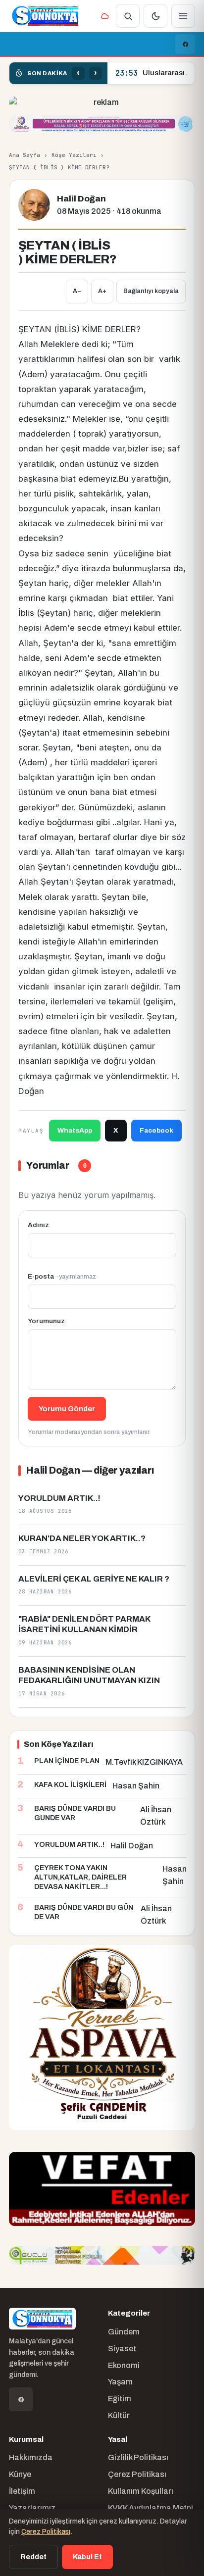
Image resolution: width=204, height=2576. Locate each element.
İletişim (22, 2491)
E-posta (62, 1276)
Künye (20, 2474)
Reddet (33, 2557)
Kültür (119, 2415)
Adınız (38, 1225)
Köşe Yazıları (74, 155)
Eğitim (120, 2399)
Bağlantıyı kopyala (151, 291)
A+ (102, 291)
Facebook (156, 1130)
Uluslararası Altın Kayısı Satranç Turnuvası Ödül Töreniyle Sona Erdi (151, 73)
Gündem (124, 2332)
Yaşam (120, 2382)
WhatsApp (75, 1130)
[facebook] (185, 44)
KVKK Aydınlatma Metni (151, 2508)
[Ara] (128, 16)
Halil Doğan (81, 199)
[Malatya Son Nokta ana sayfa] (45, 16)
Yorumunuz (46, 1321)
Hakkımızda (31, 2457)
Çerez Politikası (137, 2474)
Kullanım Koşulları (141, 2491)
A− (77, 291)
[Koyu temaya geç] (155, 16)
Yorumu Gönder (67, 1409)
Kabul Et (87, 2557)
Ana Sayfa (25, 155)
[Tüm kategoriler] (183, 16)
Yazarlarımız (32, 2508)
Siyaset (122, 2349)
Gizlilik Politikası (138, 2457)
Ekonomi (124, 2365)
